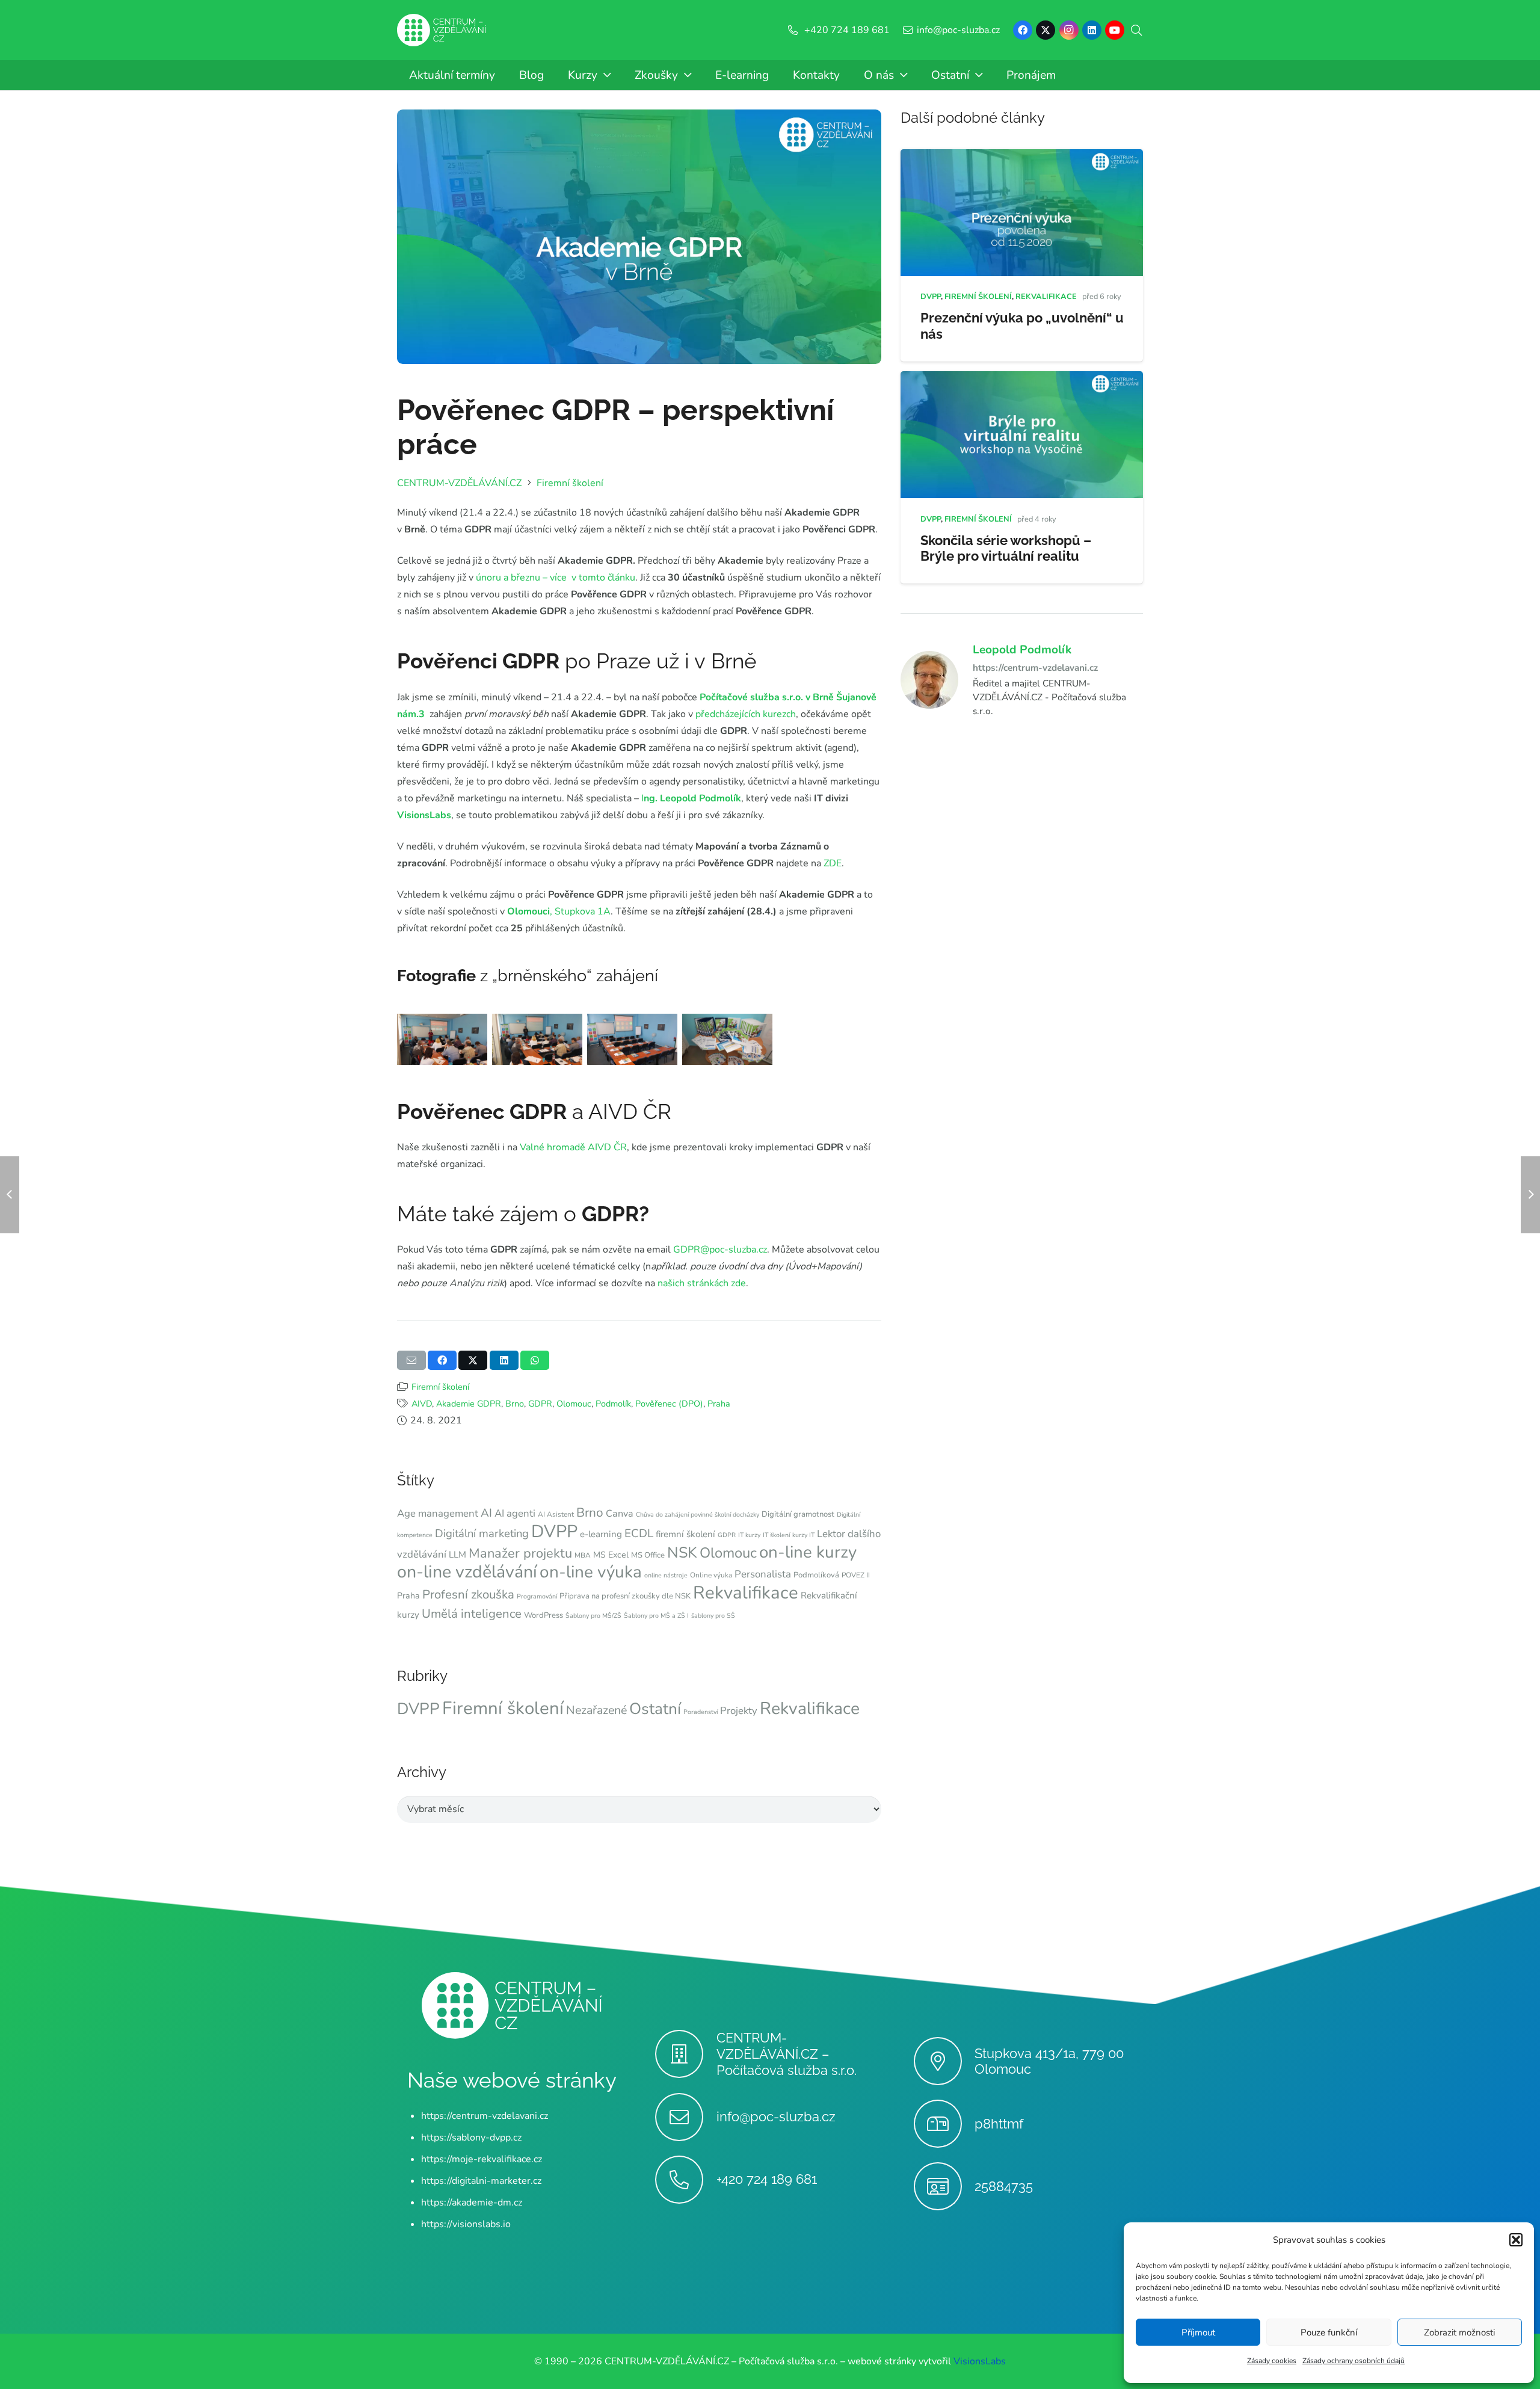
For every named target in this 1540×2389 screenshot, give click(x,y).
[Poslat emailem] (411, 1360)
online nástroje (666, 1575)
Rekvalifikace (746, 1592)
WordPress (544, 1615)
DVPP (554, 1531)
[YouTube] (1115, 30)
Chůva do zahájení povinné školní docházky (698, 1515)
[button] (1516, 2240)
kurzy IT (803, 1535)
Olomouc (574, 1404)
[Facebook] (1023, 30)
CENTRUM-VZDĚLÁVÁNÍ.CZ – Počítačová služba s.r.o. (787, 2054)
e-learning (601, 1534)
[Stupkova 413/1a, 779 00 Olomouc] (944, 2061)
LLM (457, 1555)
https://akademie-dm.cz (472, 2203)
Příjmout (1198, 2332)
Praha (719, 1404)
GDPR (540, 1404)
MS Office (648, 1555)
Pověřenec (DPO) (669, 1404)
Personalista (763, 1574)
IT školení (776, 1535)
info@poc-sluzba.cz (776, 2116)
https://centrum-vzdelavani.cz (1035, 668)
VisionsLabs (424, 815)
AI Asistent (556, 1514)
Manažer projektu (520, 1553)
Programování (537, 1596)
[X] (1046, 30)
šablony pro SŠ (713, 1616)
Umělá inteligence (472, 1614)
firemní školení (685, 1534)
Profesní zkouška (468, 1594)
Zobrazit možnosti (1459, 2332)
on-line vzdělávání (467, 1572)
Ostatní (655, 1709)
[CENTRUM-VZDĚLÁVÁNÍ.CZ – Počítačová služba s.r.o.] (685, 2054)
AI (486, 1513)
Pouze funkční (1329, 2332)
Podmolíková (816, 1575)
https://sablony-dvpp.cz (471, 2138)
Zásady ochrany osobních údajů (1354, 2361)
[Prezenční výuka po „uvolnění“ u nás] (1022, 158)
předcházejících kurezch (746, 714)
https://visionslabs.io (466, 2224)
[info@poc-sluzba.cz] (685, 2117)
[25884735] (944, 2186)
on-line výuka (591, 1572)
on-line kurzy (808, 1552)
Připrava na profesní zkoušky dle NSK (625, 1596)
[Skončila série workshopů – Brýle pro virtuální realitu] (1022, 380)
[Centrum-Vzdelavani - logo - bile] (442, 30)
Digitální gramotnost (798, 1514)
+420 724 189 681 (767, 2179)
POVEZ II (856, 1575)
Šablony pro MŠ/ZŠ (593, 1616)
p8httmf (999, 2124)
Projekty (739, 1711)
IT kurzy (749, 1535)
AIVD (422, 1404)
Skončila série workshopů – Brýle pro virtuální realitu (1006, 548)
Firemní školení (440, 1387)
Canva (620, 1514)
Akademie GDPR (469, 1404)
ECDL (639, 1534)
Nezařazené (596, 1710)
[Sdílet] (442, 1360)
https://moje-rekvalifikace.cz (482, 2159)
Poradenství (701, 1712)
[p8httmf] (944, 2124)
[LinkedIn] (1092, 30)
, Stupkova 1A (559, 911)
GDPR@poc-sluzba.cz (720, 1250)
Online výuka (711, 1575)
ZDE (831, 863)
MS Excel (611, 1555)
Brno (515, 1404)
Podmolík (613, 1404)
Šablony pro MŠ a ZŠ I (656, 1616)
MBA (583, 1555)
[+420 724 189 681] (685, 2180)
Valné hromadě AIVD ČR (573, 1147)
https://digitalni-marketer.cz (481, 2181)
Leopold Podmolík (1022, 650)
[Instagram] (1069, 30)
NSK (682, 1553)
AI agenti (515, 1513)
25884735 (1004, 2186)
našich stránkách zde (702, 1283)
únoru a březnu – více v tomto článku (556, 578)
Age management (438, 1513)
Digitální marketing (482, 1534)
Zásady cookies (1272, 2361)
